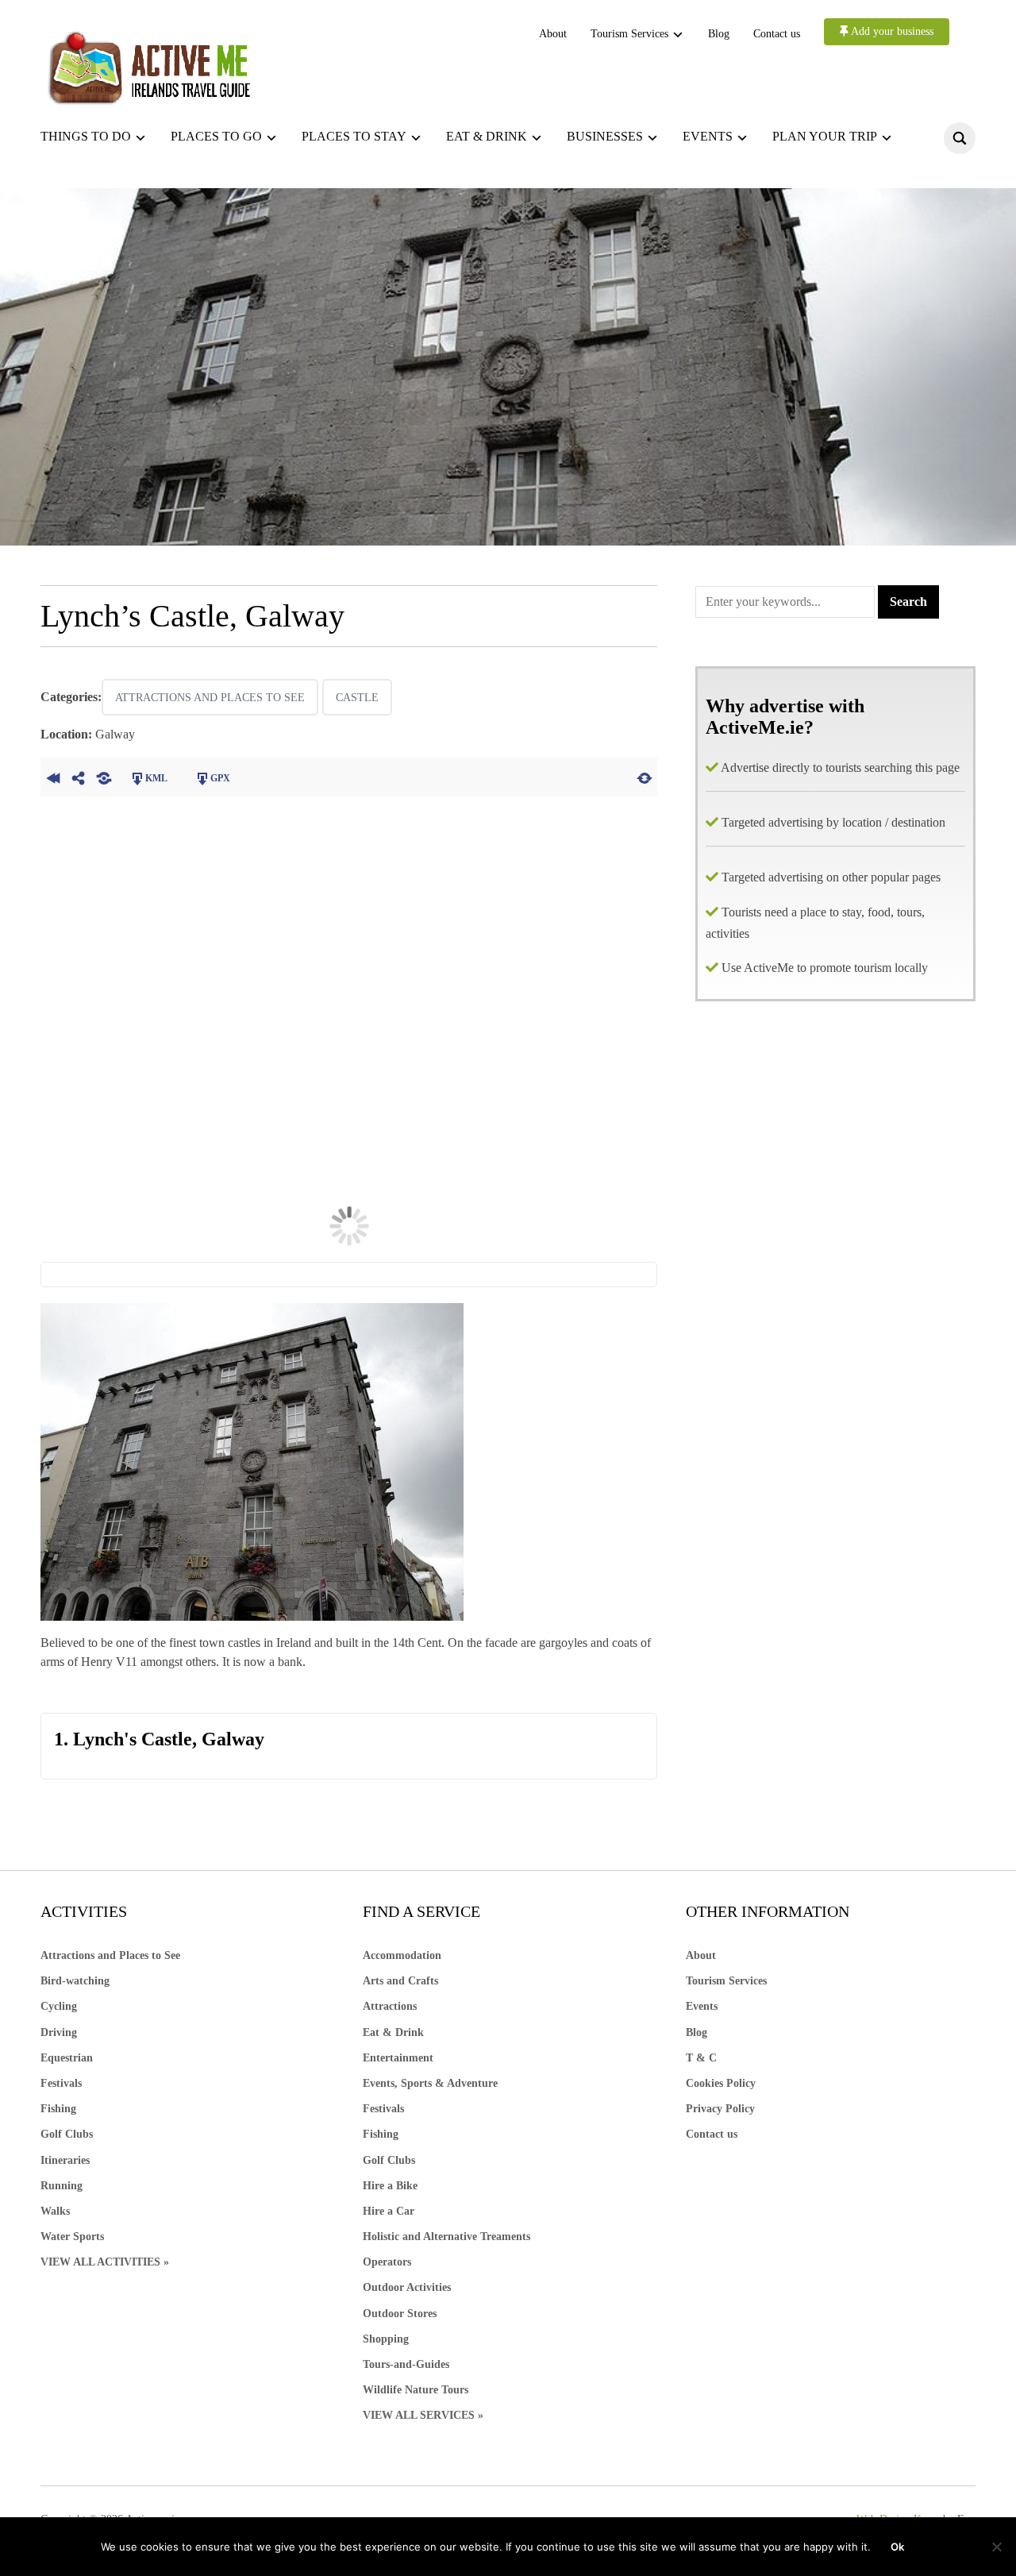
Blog (719, 34)
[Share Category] (104, 777)
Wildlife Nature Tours (416, 2390)
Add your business (891, 31)
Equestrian (67, 2058)
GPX (220, 778)
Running (62, 2186)
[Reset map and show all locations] (645, 777)
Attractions (390, 2006)
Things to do (86, 136)
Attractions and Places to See (210, 698)
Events (708, 136)
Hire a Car (389, 2211)
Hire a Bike (390, 2186)
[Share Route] (79, 777)
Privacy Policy (720, 2109)
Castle (357, 698)
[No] (996, 2547)
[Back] (53, 777)
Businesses (605, 136)
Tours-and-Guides (406, 2364)
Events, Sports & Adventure (430, 2083)
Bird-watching (75, 1981)
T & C (701, 2058)
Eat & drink (487, 136)
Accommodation (402, 1955)
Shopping (386, 2339)
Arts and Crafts (400, 1981)
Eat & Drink (393, 2032)
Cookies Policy (721, 2083)
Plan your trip (825, 136)
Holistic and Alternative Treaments (446, 2237)
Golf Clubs (67, 2134)
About (553, 34)
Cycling (59, 2006)
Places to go (216, 136)
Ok (897, 2547)
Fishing (58, 2109)
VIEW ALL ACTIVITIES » (105, 2262)
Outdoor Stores (400, 2314)
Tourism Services (629, 34)
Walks (55, 2211)
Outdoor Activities (407, 2287)
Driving (59, 2032)
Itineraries (65, 2160)
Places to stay (354, 136)
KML (156, 778)
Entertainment (398, 2058)
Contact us (777, 34)
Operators (387, 2262)
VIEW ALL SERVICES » (423, 2415)
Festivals (61, 2083)
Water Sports (72, 2237)
